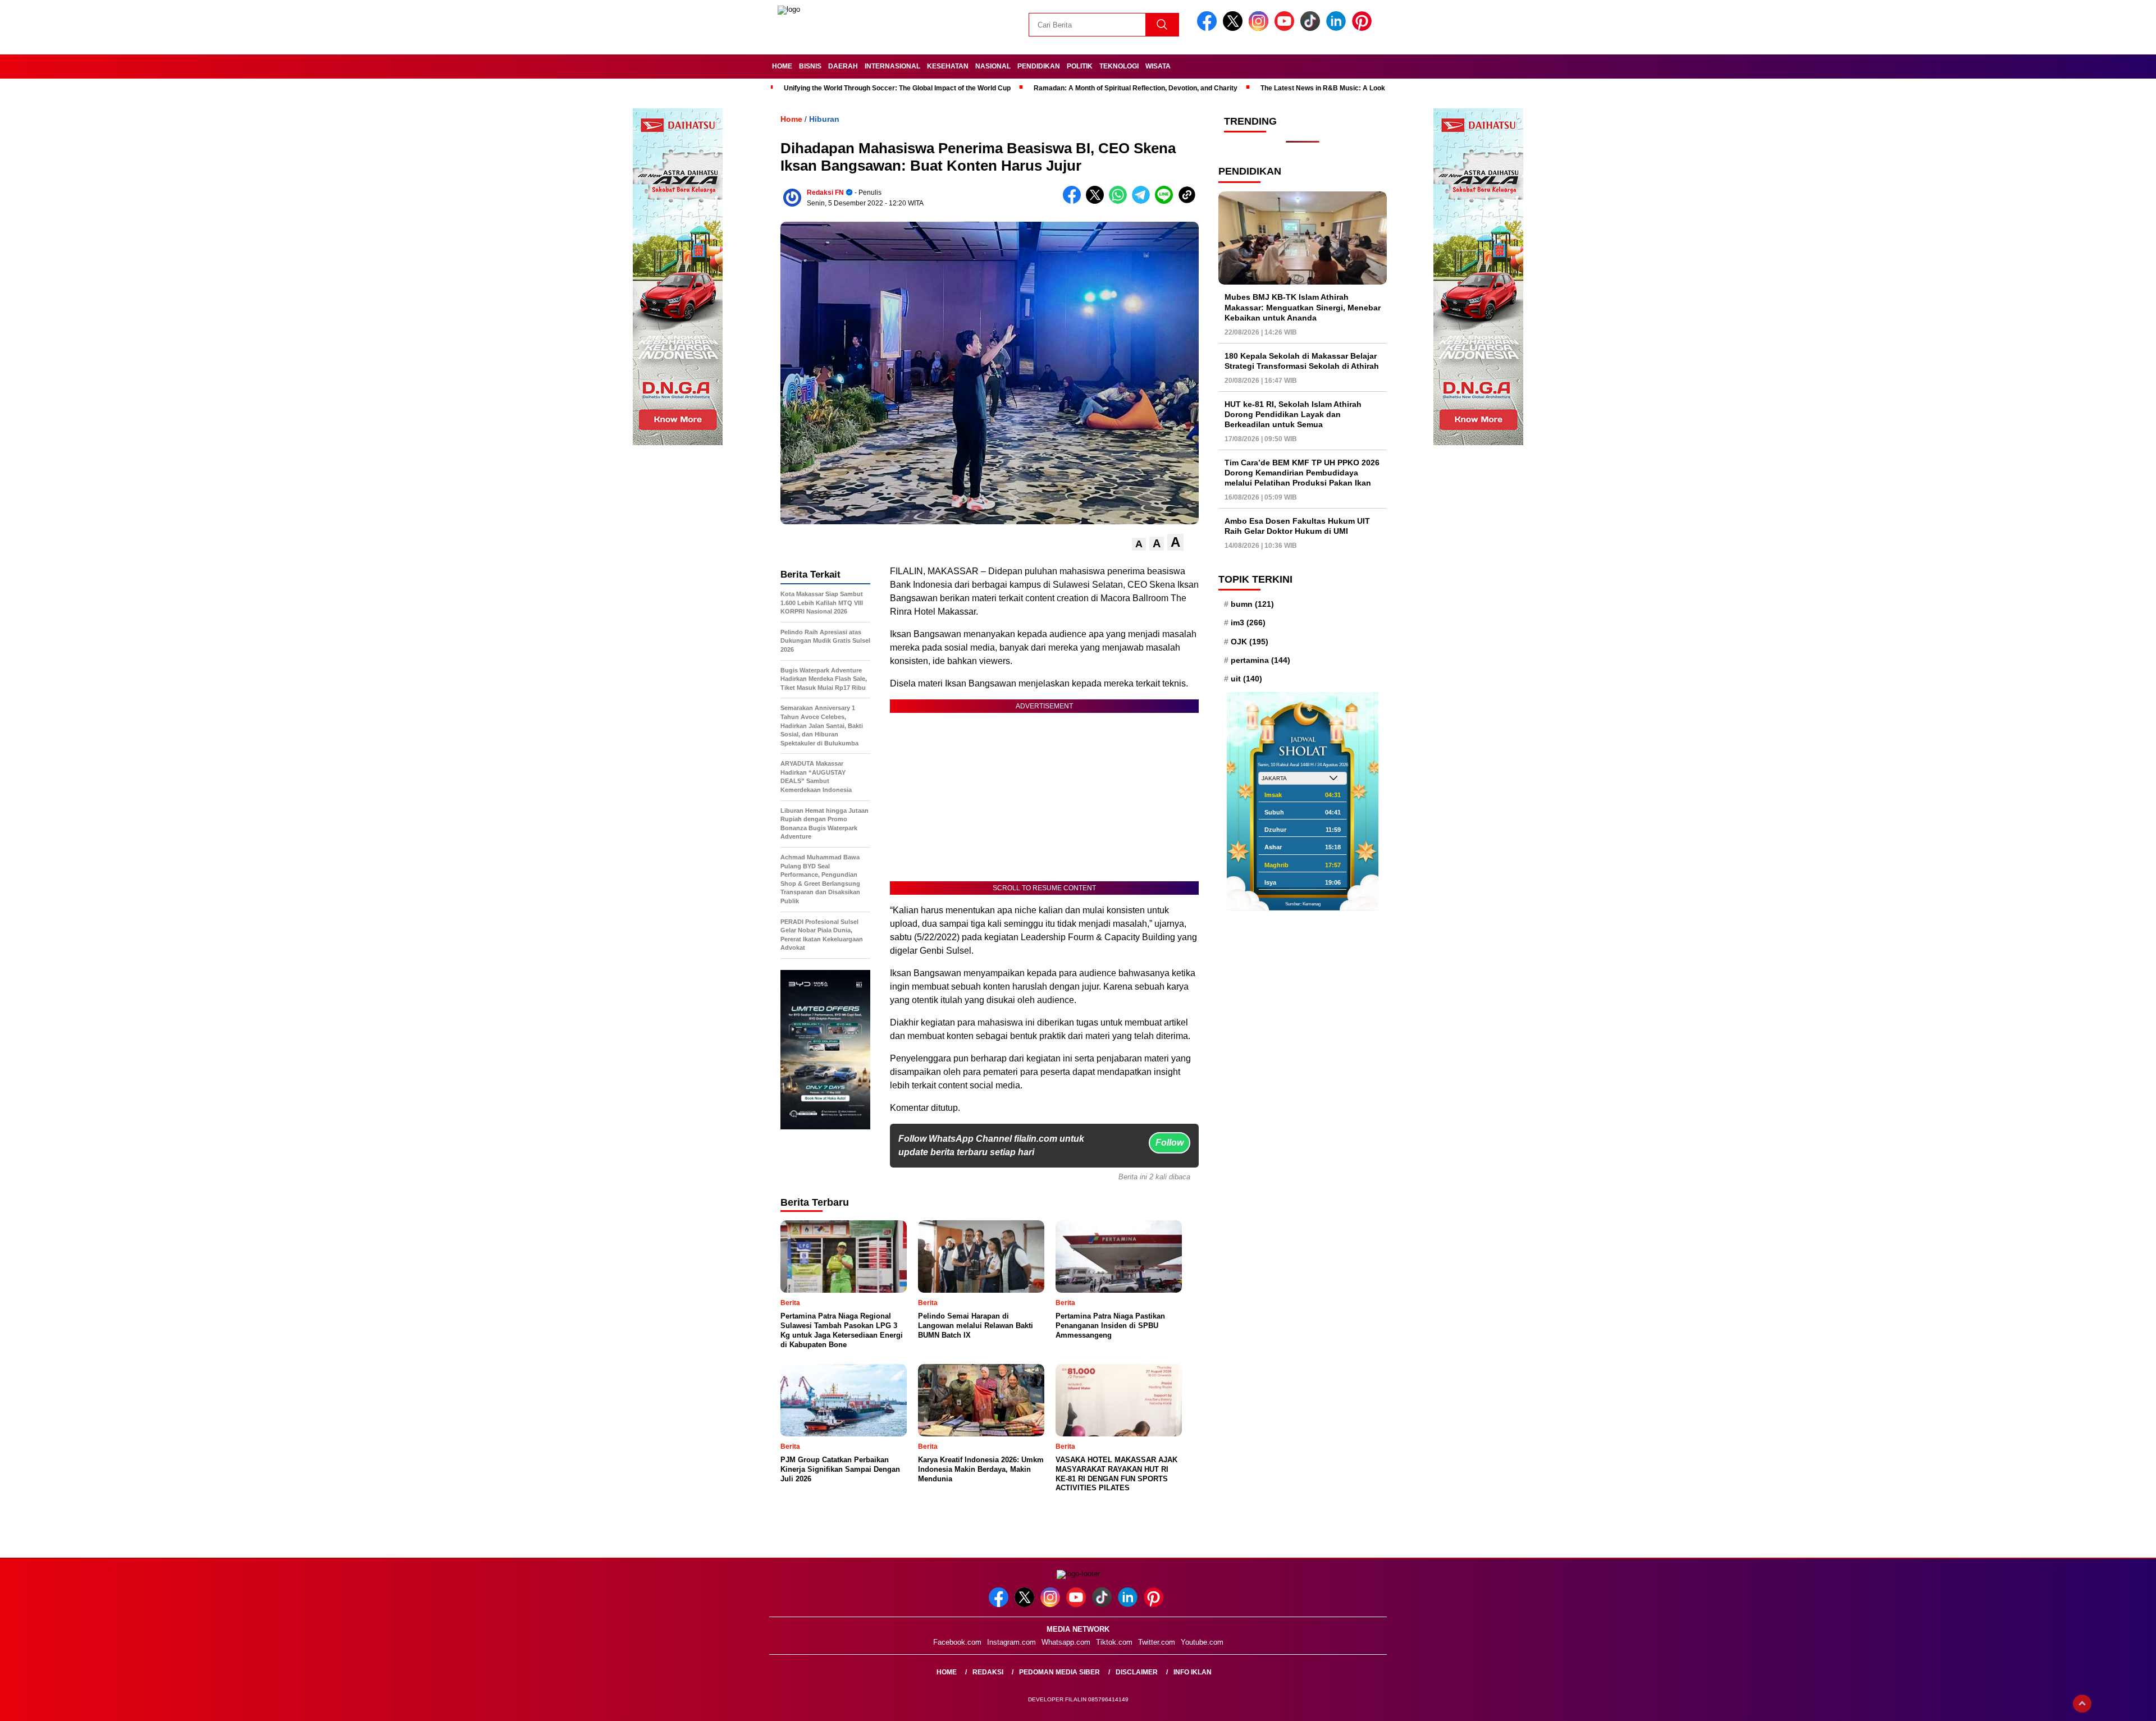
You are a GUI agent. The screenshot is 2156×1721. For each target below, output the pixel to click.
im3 (1248, 623)
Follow (1170, 1143)
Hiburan (824, 119)
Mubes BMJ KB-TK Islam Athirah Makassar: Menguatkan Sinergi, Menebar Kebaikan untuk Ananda (1303, 307)
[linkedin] (1338, 28)
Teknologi (1119, 66)
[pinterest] (1364, 28)
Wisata (1158, 66)
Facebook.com (957, 1642)
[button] (1139, 544)
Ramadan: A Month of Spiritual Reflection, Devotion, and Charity (1136, 88)
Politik (1080, 66)
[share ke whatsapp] (1120, 201)
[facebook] (1209, 28)
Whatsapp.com (1066, 1642)
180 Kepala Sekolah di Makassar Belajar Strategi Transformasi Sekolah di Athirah (1302, 361)
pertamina (1260, 660)
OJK (1250, 642)
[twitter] (1235, 28)
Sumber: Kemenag (1303, 904)
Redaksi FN (825, 193)
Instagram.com (1011, 1642)
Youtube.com (1202, 1642)
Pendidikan (1039, 66)
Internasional (892, 66)
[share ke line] (1166, 201)
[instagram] (1260, 28)
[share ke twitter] (1097, 201)
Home (782, 66)
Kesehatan (948, 66)
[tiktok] (1312, 28)
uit (1246, 679)
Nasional (993, 66)
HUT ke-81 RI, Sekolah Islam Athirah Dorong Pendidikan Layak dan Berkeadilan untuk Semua (1293, 414)
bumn (1252, 604)
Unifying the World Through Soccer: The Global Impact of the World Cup (897, 88)
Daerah (843, 66)
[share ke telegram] (1143, 201)
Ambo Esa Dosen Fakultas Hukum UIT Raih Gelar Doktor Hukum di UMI (1297, 526)
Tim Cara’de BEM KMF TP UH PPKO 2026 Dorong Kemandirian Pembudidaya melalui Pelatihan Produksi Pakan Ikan (1302, 473)
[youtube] (1286, 28)
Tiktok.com (1114, 1642)
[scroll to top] (2082, 1704)
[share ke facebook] (1074, 201)
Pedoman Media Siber (1059, 1672)
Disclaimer (1137, 1672)
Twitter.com (1157, 1642)
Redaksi (988, 1672)
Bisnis (810, 66)
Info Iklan (1193, 1672)
